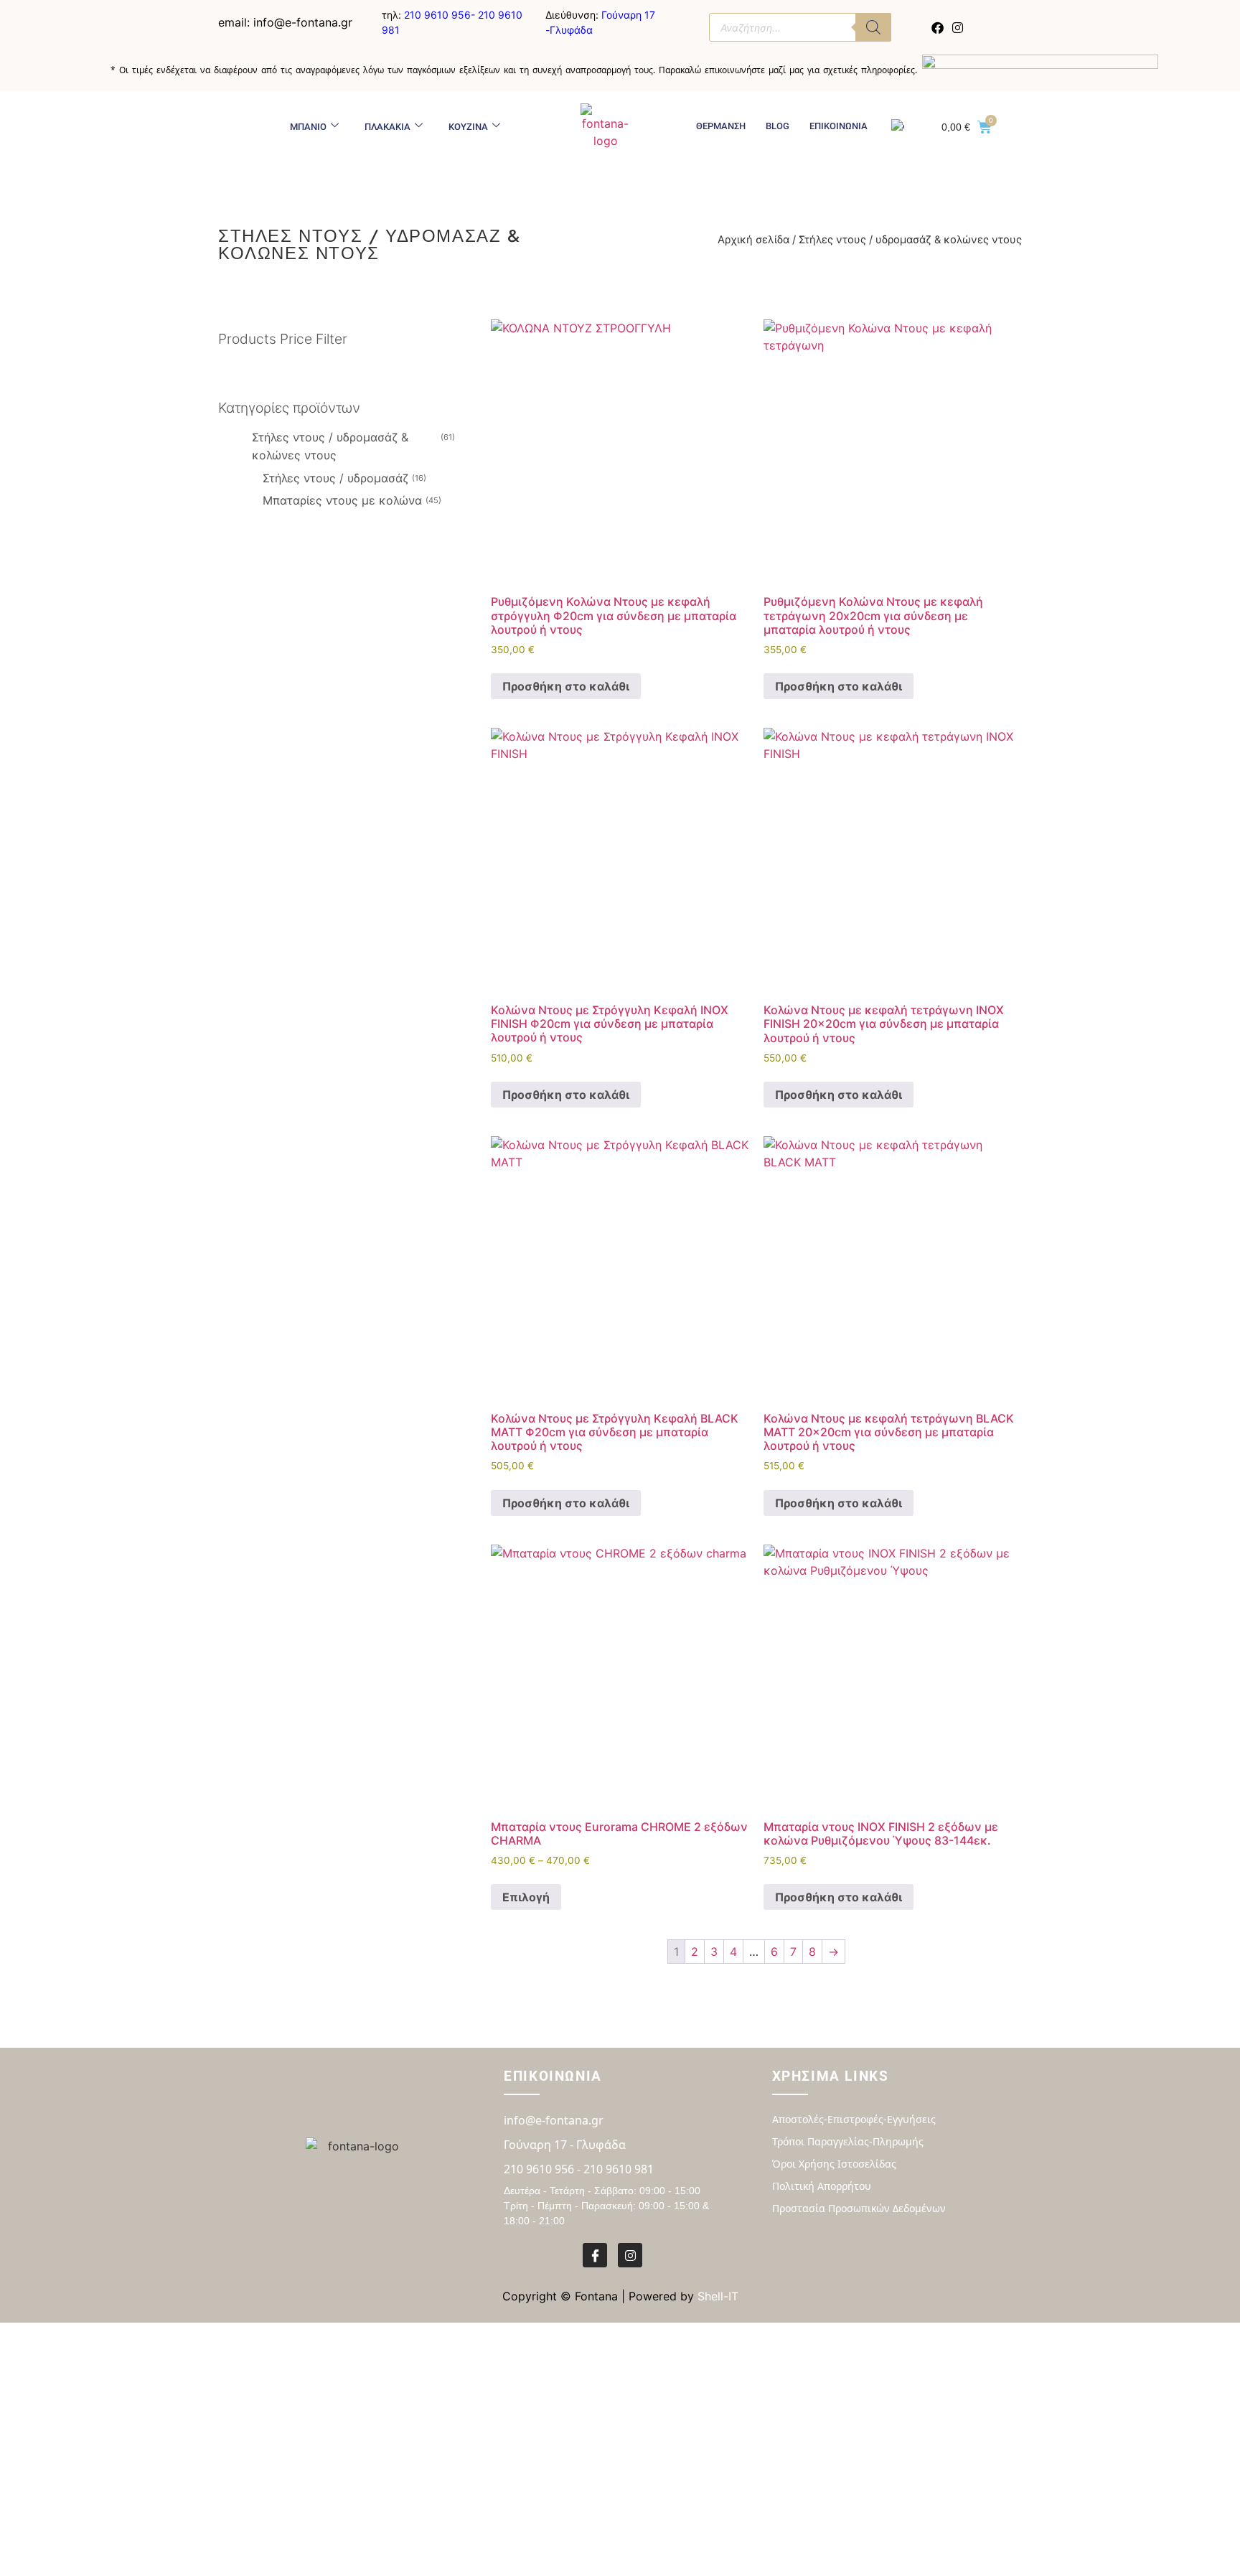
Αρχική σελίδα (753, 240)
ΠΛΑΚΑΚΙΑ (387, 127)
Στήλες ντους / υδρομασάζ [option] (343, 478)
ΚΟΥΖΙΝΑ (468, 127)
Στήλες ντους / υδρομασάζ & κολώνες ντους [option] (352, 446)
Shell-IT (718, 2296)
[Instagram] (957, 27)
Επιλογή (526, 1897)
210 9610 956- (441, 15)
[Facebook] (938, 27)
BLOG (778, 126)
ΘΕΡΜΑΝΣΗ (721, 126)
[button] (347, 408)
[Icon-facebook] (595, 2255)
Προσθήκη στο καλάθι (566, 686)
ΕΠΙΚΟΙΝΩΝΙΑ (839, 126)
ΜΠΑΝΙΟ (308, 127)
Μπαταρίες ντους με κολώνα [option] (351, 500)
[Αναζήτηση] (873, 27)
